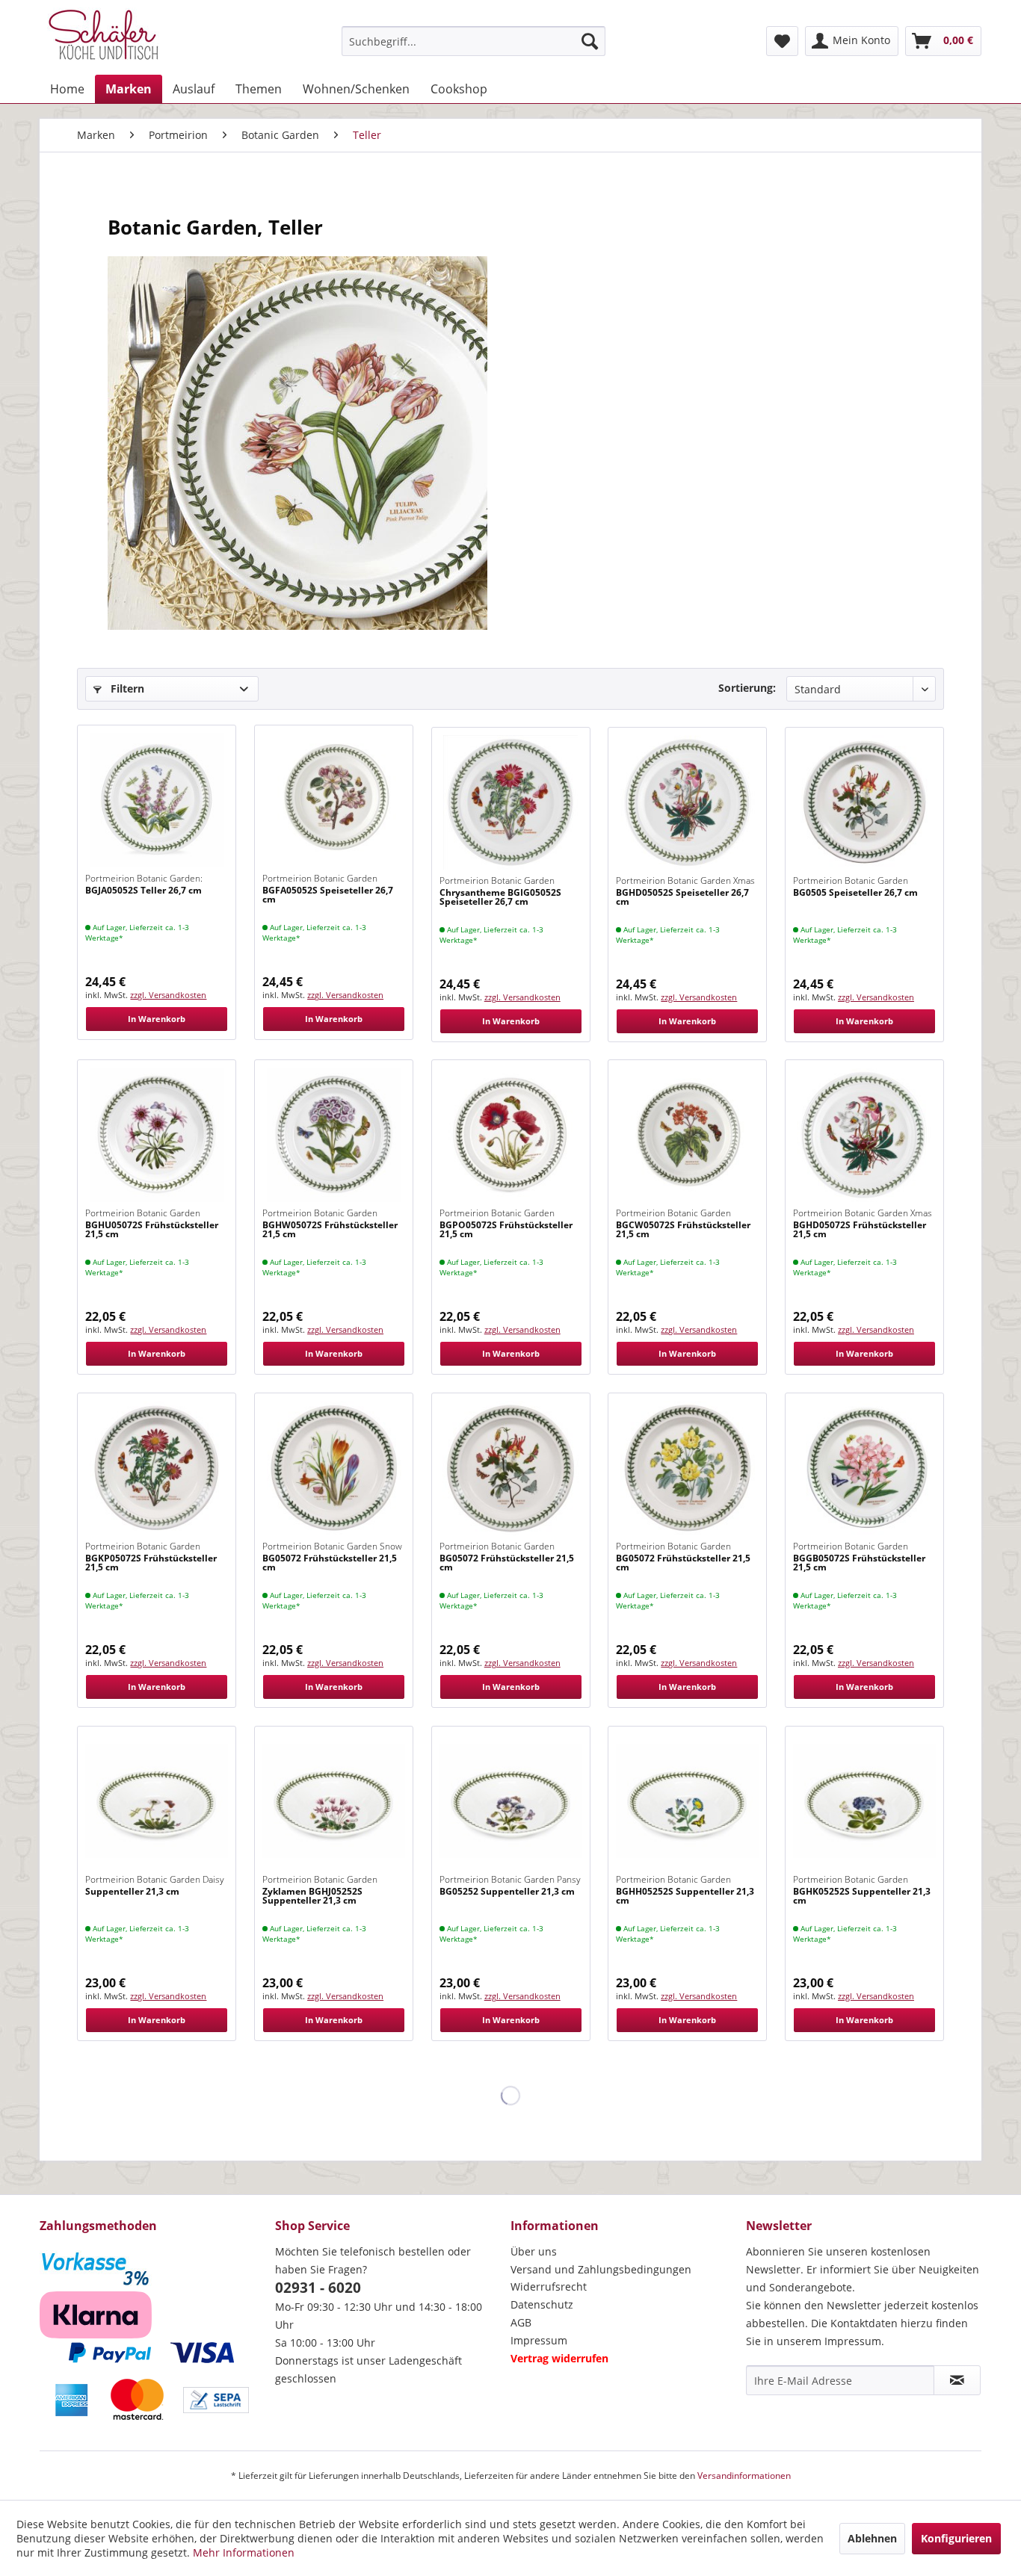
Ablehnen (872, 2538)
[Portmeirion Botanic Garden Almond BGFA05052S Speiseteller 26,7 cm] (334, 800)
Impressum (539, 2340)
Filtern (126, 688)
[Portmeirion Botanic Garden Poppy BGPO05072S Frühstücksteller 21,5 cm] (511, 1135)
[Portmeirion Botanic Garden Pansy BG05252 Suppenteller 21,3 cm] (511, 1801)
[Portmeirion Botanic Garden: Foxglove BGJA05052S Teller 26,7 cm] (157, 800)
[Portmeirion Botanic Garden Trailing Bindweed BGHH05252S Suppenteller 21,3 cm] (687, 1801)
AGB (521, 2322)
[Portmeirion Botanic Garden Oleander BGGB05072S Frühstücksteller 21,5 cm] (864, 1468)
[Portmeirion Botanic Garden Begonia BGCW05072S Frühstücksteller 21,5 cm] (687, 1135)
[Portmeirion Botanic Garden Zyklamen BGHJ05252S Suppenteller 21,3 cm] (334, 1801)
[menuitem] (474, 41)
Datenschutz (542, 2304)
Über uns (534, 2251)
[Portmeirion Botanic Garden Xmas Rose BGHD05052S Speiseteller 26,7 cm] (687, 802)
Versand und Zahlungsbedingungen (601, 2269)
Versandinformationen (744, 2476)
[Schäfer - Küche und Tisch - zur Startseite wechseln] (103, 37)
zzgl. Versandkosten (168, 995)
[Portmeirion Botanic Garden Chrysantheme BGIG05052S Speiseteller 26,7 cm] (511, 802)
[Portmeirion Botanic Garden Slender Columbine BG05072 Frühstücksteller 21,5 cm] (511, 1468)
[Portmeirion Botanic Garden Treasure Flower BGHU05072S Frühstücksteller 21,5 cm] (157, 1135)
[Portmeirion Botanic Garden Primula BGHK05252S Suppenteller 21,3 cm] (864, 1801)
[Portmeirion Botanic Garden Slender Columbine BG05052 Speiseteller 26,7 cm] (864, 802)
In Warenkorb (157, 1019)
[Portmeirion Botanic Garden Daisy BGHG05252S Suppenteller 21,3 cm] (157, 1801)
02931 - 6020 (318, 2288)
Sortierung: (747, 688)
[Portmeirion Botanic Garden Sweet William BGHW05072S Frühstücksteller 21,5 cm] (334, 1135)
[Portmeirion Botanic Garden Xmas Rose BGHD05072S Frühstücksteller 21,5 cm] (864, 1135)
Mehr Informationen (244, 2552)
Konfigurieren (956, 2538)
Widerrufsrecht (549, 2286)
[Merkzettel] (782, 41)
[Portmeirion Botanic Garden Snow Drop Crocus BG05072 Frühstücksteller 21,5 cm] (334, 1468)
